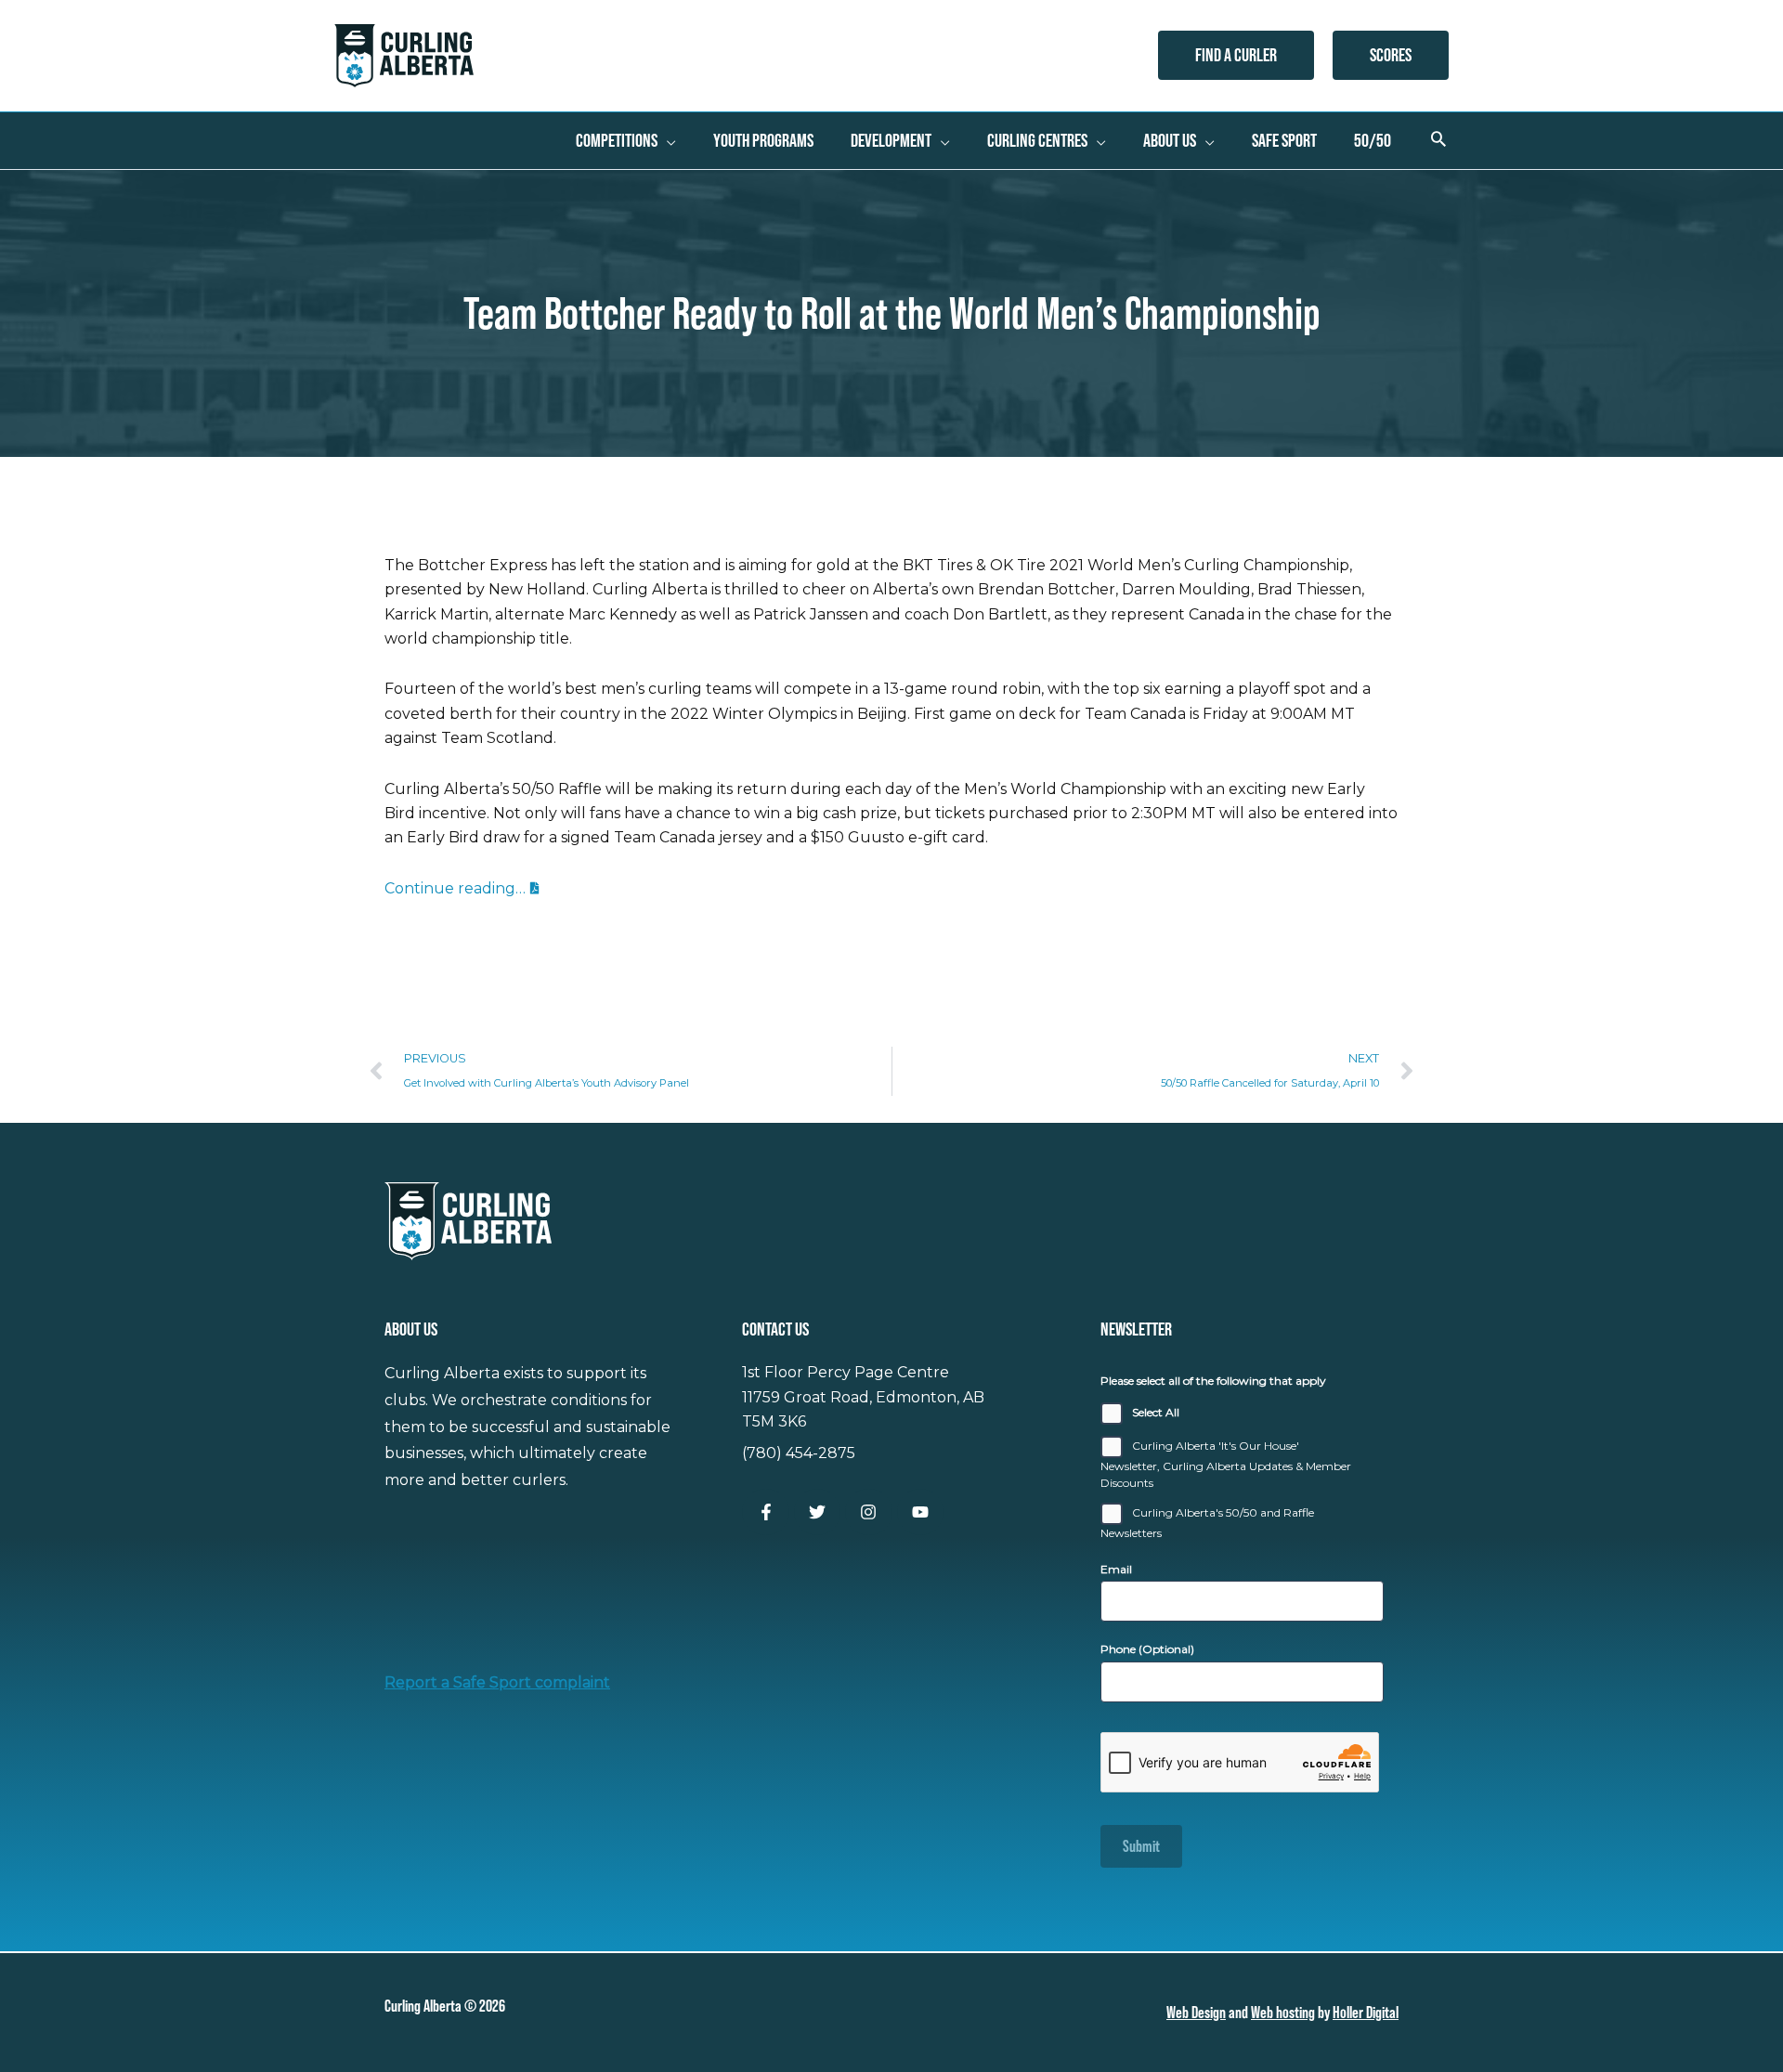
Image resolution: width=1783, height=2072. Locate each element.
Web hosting (1283, 2012)
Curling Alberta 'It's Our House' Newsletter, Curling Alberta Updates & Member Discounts (1226, 1464)
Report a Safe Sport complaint (497, 1682)
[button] (1236, 55)
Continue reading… (455, 888)
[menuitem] (626, 140)
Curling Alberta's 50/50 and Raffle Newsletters (1207, 1523)
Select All (1156, 1412)
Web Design (1196, 2012)
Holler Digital (1366, 2012)
